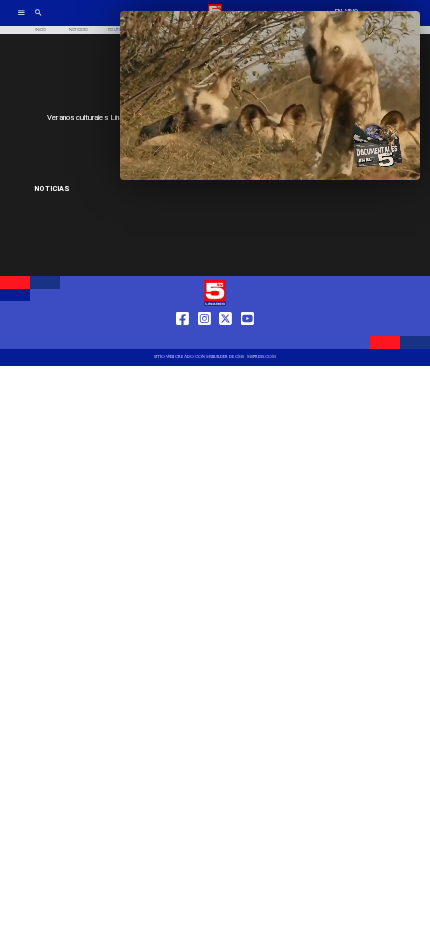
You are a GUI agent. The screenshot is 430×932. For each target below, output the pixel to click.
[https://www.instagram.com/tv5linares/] (204, 338)
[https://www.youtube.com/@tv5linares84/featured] (247, 338)
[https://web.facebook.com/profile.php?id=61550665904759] (182, 338)
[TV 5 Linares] (38, 19)
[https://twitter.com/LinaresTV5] (225, 338)
